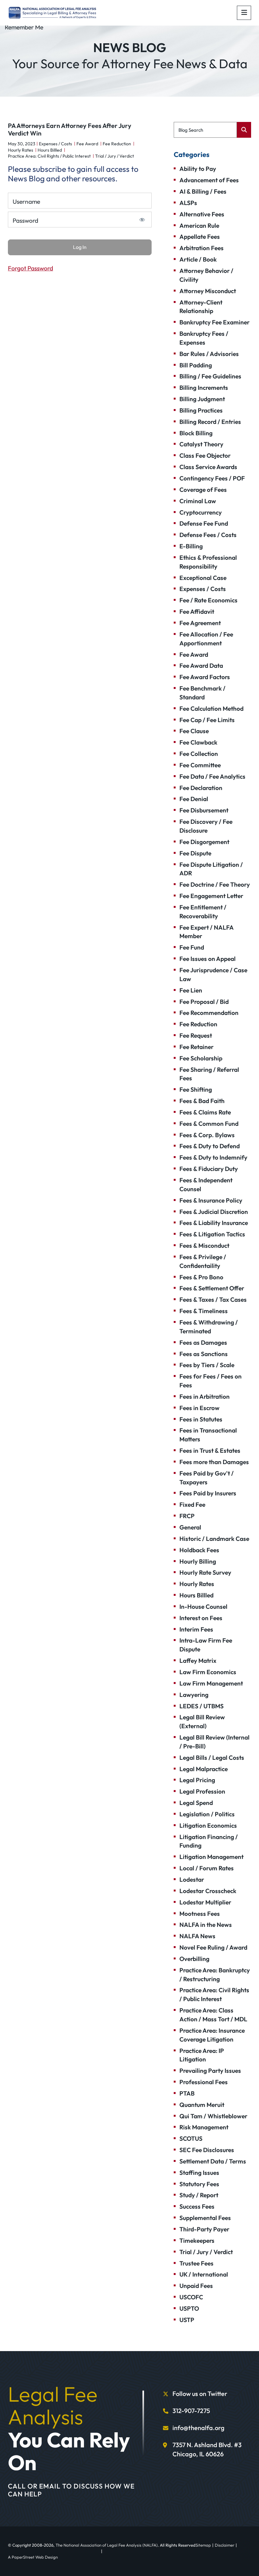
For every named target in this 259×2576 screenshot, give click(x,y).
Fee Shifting (196, 1089)
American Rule (199, 226)
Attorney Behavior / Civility (206, 275)
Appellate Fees (200, 237)
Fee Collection (199, 754)
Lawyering (194, 1695)
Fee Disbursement (204, 810)
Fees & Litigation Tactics (212, 1234)
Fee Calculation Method (211, 709)
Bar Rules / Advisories (209, 354)
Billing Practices (201, 410)
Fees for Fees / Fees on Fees (211, 1381)
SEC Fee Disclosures (207, 2150)
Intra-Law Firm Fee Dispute (206, 1645)
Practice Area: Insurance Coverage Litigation (212, 2035)
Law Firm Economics (208, 1672)
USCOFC (191, 2297)
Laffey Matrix (198, 1661)
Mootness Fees (200, 1914)
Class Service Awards (208, 467)
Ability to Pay (198, 169)
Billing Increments (204, 388)
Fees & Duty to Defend (210, 1146)
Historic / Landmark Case (214, 1539)
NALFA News (197, 1936)
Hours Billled (50, 150)
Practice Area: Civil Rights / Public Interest (49, 156)
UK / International (204, 2274)
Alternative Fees (202, 214)
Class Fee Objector (205, 455)
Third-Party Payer (204, 2229)
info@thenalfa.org (199, 2428)
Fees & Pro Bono (201, 1277)
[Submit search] (244, 130)
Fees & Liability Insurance (214, 1223)
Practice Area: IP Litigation (202, 2055)
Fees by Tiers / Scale (207, 1365)
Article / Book (198, 259)
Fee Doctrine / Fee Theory (215, 884)
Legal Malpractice (204, 1769)
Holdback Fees (199, 1550)
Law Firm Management (211, 1683)
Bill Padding (196, 365)
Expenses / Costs (55, 144)
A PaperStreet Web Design (33, 2557)
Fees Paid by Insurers (208, 1493)
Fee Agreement (200, 623)
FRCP (187, 1516)
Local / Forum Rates (207, 1868)
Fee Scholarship (201, 1058)
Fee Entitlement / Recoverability (203, 912)
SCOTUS (191, 2139)
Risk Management (204, 2127)
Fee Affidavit (197, 612)
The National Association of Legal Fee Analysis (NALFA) (107, 2545)
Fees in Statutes (201, 1419)
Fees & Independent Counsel (206, 1185)
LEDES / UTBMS (202, 1706)
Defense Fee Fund (204, 523)
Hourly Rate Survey (205, 1572)
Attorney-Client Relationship (201, 307)
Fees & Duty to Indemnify (213, 1157)
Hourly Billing (198, 1561)
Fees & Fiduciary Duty (209, 1169)
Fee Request (196, 1035)
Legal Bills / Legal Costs (212, 1758)
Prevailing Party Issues (210, 2071)
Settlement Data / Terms (213, 2161)
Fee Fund (192, 947)
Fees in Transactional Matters (208, 1435)
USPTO (189, 2308)
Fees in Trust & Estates (210, 1451)
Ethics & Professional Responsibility (208, 562)
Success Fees (197, 2206)
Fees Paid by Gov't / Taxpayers (207, 1478)
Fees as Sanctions (204, 1354)
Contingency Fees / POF (212, 478)
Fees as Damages (203, 1342)
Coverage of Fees (203, 490)
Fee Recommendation (209, 1013)
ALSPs (188, 203)
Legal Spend (196, 1803)
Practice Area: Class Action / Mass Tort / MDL (213, 2015)
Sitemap (203, 2545)
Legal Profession (202, 1791)
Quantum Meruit (202, 2105)
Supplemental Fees (205, 2218)
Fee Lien (191, 990)
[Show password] (142, 220)
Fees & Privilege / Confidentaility (203, 1261)
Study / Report (199, 2195)
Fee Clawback (198, 742)
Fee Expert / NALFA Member (206, 932)
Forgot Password (30, 268)
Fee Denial (194, 799)
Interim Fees (196, 1629)
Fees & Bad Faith (202, 1101)
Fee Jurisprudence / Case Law (213, 974)
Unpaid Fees (196, 2286)
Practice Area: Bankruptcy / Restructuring (215, 1975)
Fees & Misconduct (204, 1246)
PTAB (187, 2093)
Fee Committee (200, 765)
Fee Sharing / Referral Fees (209, 1074)
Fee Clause (194, 731)
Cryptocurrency (201, 512)
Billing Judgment (202, 399)
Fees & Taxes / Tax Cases (213, 1300)
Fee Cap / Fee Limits (207, 720)
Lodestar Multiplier (205, 1902)
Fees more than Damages (214, 1462)
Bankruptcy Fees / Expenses (204, 338)
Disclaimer (225, 2545)
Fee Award (87, 144)
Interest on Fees (201, 1618)
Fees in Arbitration (205, 1397)
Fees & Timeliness (204, 1311)
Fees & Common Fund (209, 1124)
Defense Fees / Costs (208, 535)
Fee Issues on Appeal (208, 959)
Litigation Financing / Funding (209, 1841)
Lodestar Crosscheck (208, 1891)
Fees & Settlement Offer (212, 1288)
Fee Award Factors (205, 677)
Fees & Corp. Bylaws (207, 1135)
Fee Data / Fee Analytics (212, 776)
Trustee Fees (196, 2263)
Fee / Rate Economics (208, 600)
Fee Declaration (201, 788)
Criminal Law (198, 501)
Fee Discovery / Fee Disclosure (206, 826)
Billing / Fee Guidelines (210, 376)
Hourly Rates (21, 150)
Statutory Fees (199, 2184)
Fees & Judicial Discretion (214, 1212)
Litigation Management (211, 1857)
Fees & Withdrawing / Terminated (209, 1327)
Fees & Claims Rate (205, 1112)
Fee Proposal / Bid (204, 1002)
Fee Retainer (196, 1047)
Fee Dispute (195, 853)
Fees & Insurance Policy (211, 1200)
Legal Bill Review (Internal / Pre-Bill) (214, 1742)
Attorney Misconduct (208, 291)
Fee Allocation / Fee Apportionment (206, 639)
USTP (187, 2320)
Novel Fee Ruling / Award (213, 1947)
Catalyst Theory (201, 444)
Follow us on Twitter (200, 2394)
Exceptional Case (203, 578)
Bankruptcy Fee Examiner (214, 322)
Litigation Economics (208, 1825)
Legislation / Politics (207, 1814)
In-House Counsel (203, 1607)
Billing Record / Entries (210, 422)
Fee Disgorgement (204, 842)
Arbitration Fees (202, 248)
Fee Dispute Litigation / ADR (211, 869)
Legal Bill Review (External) (202, 1722)
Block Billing (196, 433)
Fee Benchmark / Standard (202, 693)
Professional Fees (204, 2082)
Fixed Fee (192, 1505)
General (190, 1527)
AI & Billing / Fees (203, 191)
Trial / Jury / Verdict (114, 156)
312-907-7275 (191, 2411)
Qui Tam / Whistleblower (213, 2116)
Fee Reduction (117, 144)
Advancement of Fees (209, 180)
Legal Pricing (197, 1780)
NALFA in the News (206, 1925)
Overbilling (194, 1959)
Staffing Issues (199, 2173)
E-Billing (191, 546)
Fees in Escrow (199, 1408)
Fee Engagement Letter (211, 896)
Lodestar (192, 1879)
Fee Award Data (201, 666)
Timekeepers (197, 2241)
